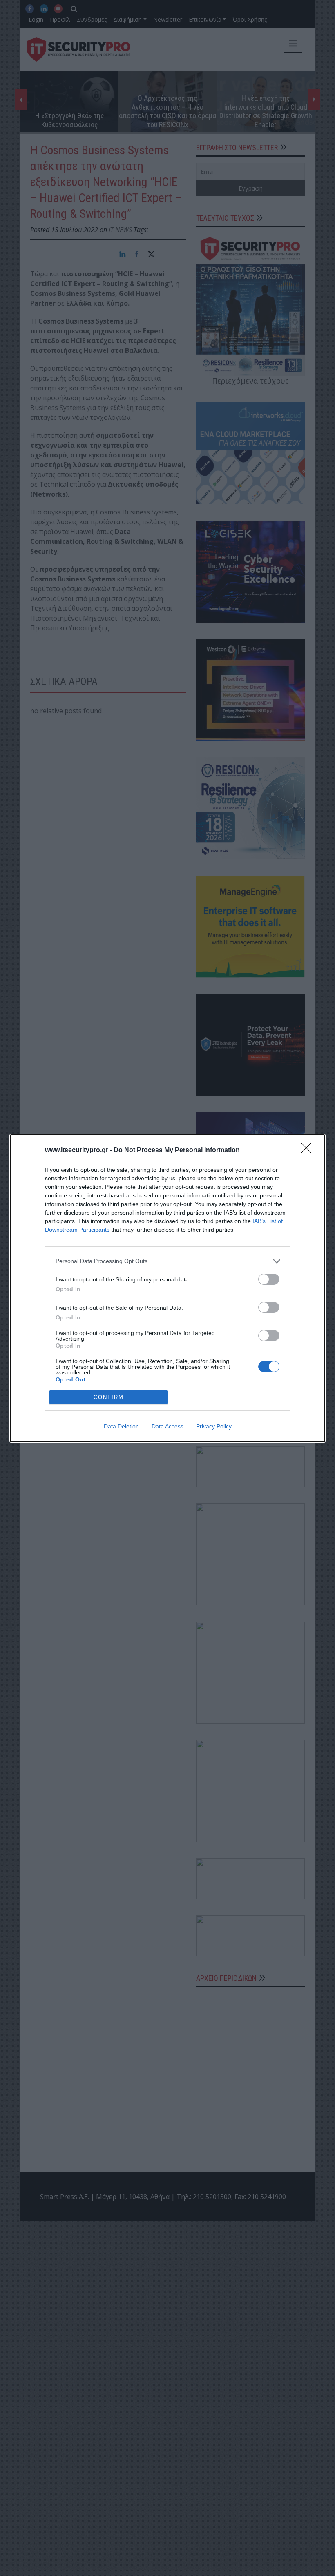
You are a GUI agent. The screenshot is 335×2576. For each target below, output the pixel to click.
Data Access (167, 1426)
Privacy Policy (214, 1426)
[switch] (269, 1279)
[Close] (309, 1151)
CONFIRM (109, 1397)
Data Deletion (121, 1426)
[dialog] (167, 1288)
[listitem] (167, 1261)
